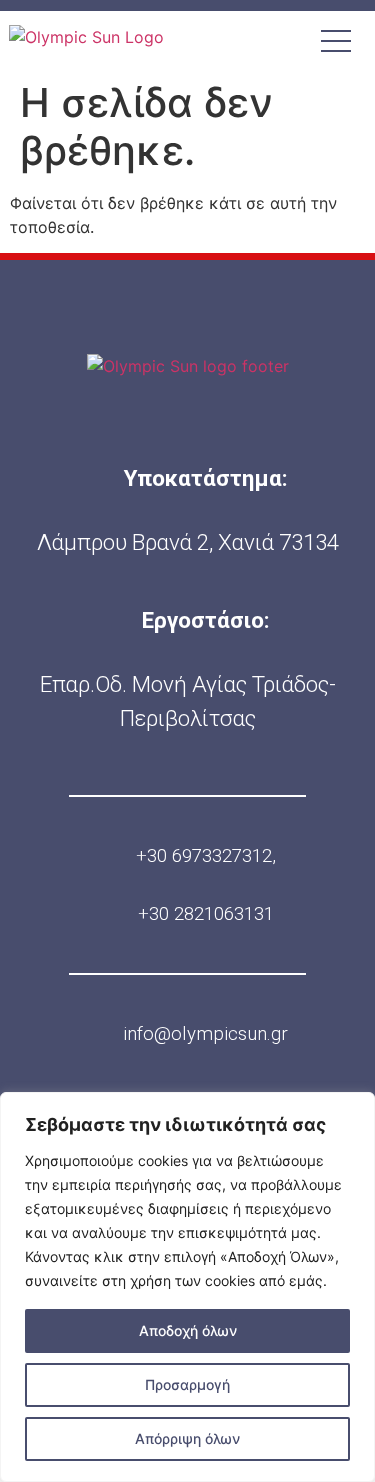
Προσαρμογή (187, 1384)
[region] (187, 1287)
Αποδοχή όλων (188, 1330)
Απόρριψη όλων (187, 1438)
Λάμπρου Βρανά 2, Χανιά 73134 (188, 542)
